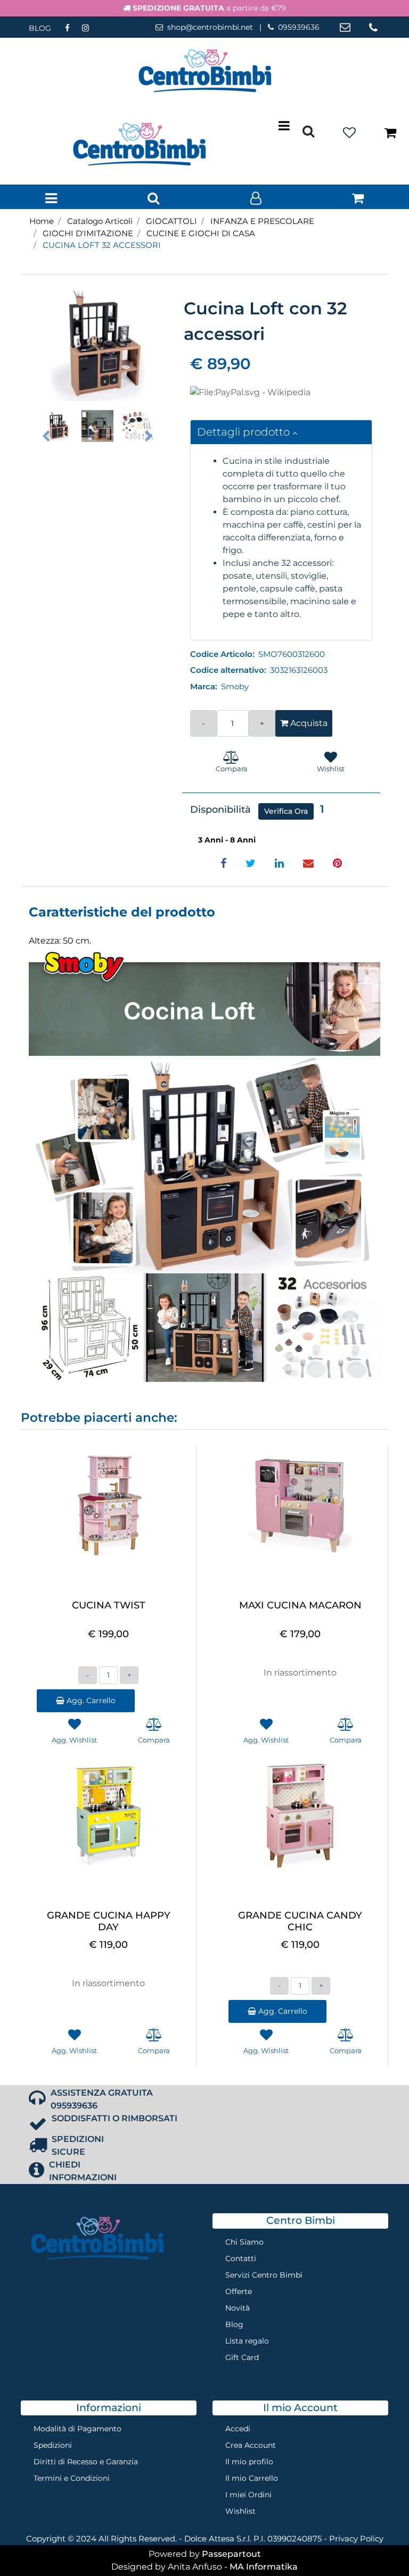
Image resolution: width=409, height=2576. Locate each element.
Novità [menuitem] (238, 2308)
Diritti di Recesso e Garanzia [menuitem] (86, 2462)
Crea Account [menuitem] (251, 2445)
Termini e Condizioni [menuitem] (72, 2478)
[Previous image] (46, 436)
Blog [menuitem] (234, 2324)
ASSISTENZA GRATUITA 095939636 (102, 2099)
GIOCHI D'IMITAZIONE (88, 233)
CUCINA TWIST (109, 1606)
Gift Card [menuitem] (242, 2357)
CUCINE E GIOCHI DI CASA (201, 233)
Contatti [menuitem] (241, 2258)
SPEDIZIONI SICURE (78, 2145)
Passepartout (231, 2554)
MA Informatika (264, 2567)
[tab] (281, 432)
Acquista (308, 723)
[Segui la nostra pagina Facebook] (68, 28)
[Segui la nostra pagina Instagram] (85, 28)
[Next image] (149, 436)
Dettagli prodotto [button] (245, 432)
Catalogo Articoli (100, 221)
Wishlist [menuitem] (240, 2511)
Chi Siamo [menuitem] (244, 2242)
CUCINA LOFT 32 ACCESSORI (102, 245)
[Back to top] (379, 2546)
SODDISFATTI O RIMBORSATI (114, 2118)
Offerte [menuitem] (239, 2291)
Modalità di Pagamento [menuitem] (77, 2429)
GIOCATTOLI (171, 221)
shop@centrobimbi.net (210, 27)
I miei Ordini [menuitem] (248, 2495)
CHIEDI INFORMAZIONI (83, 2171)
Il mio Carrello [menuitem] (252, 2478)
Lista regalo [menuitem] (247, 2341)
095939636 (299, 27)
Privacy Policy (356, 2539)
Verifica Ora (286, 811)
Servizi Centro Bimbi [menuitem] (264, 2275)
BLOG (40, 28)
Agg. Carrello (90, 1700)
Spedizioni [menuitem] (53, 2445)
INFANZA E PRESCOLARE (262, 221)
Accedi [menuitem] (238, 2429)
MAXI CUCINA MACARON (300, 1606)
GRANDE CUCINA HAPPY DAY (109, 1921)
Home (42, 221)
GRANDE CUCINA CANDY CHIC (300, 1921)
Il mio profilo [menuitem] (249, 2462)
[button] (97, 344)
